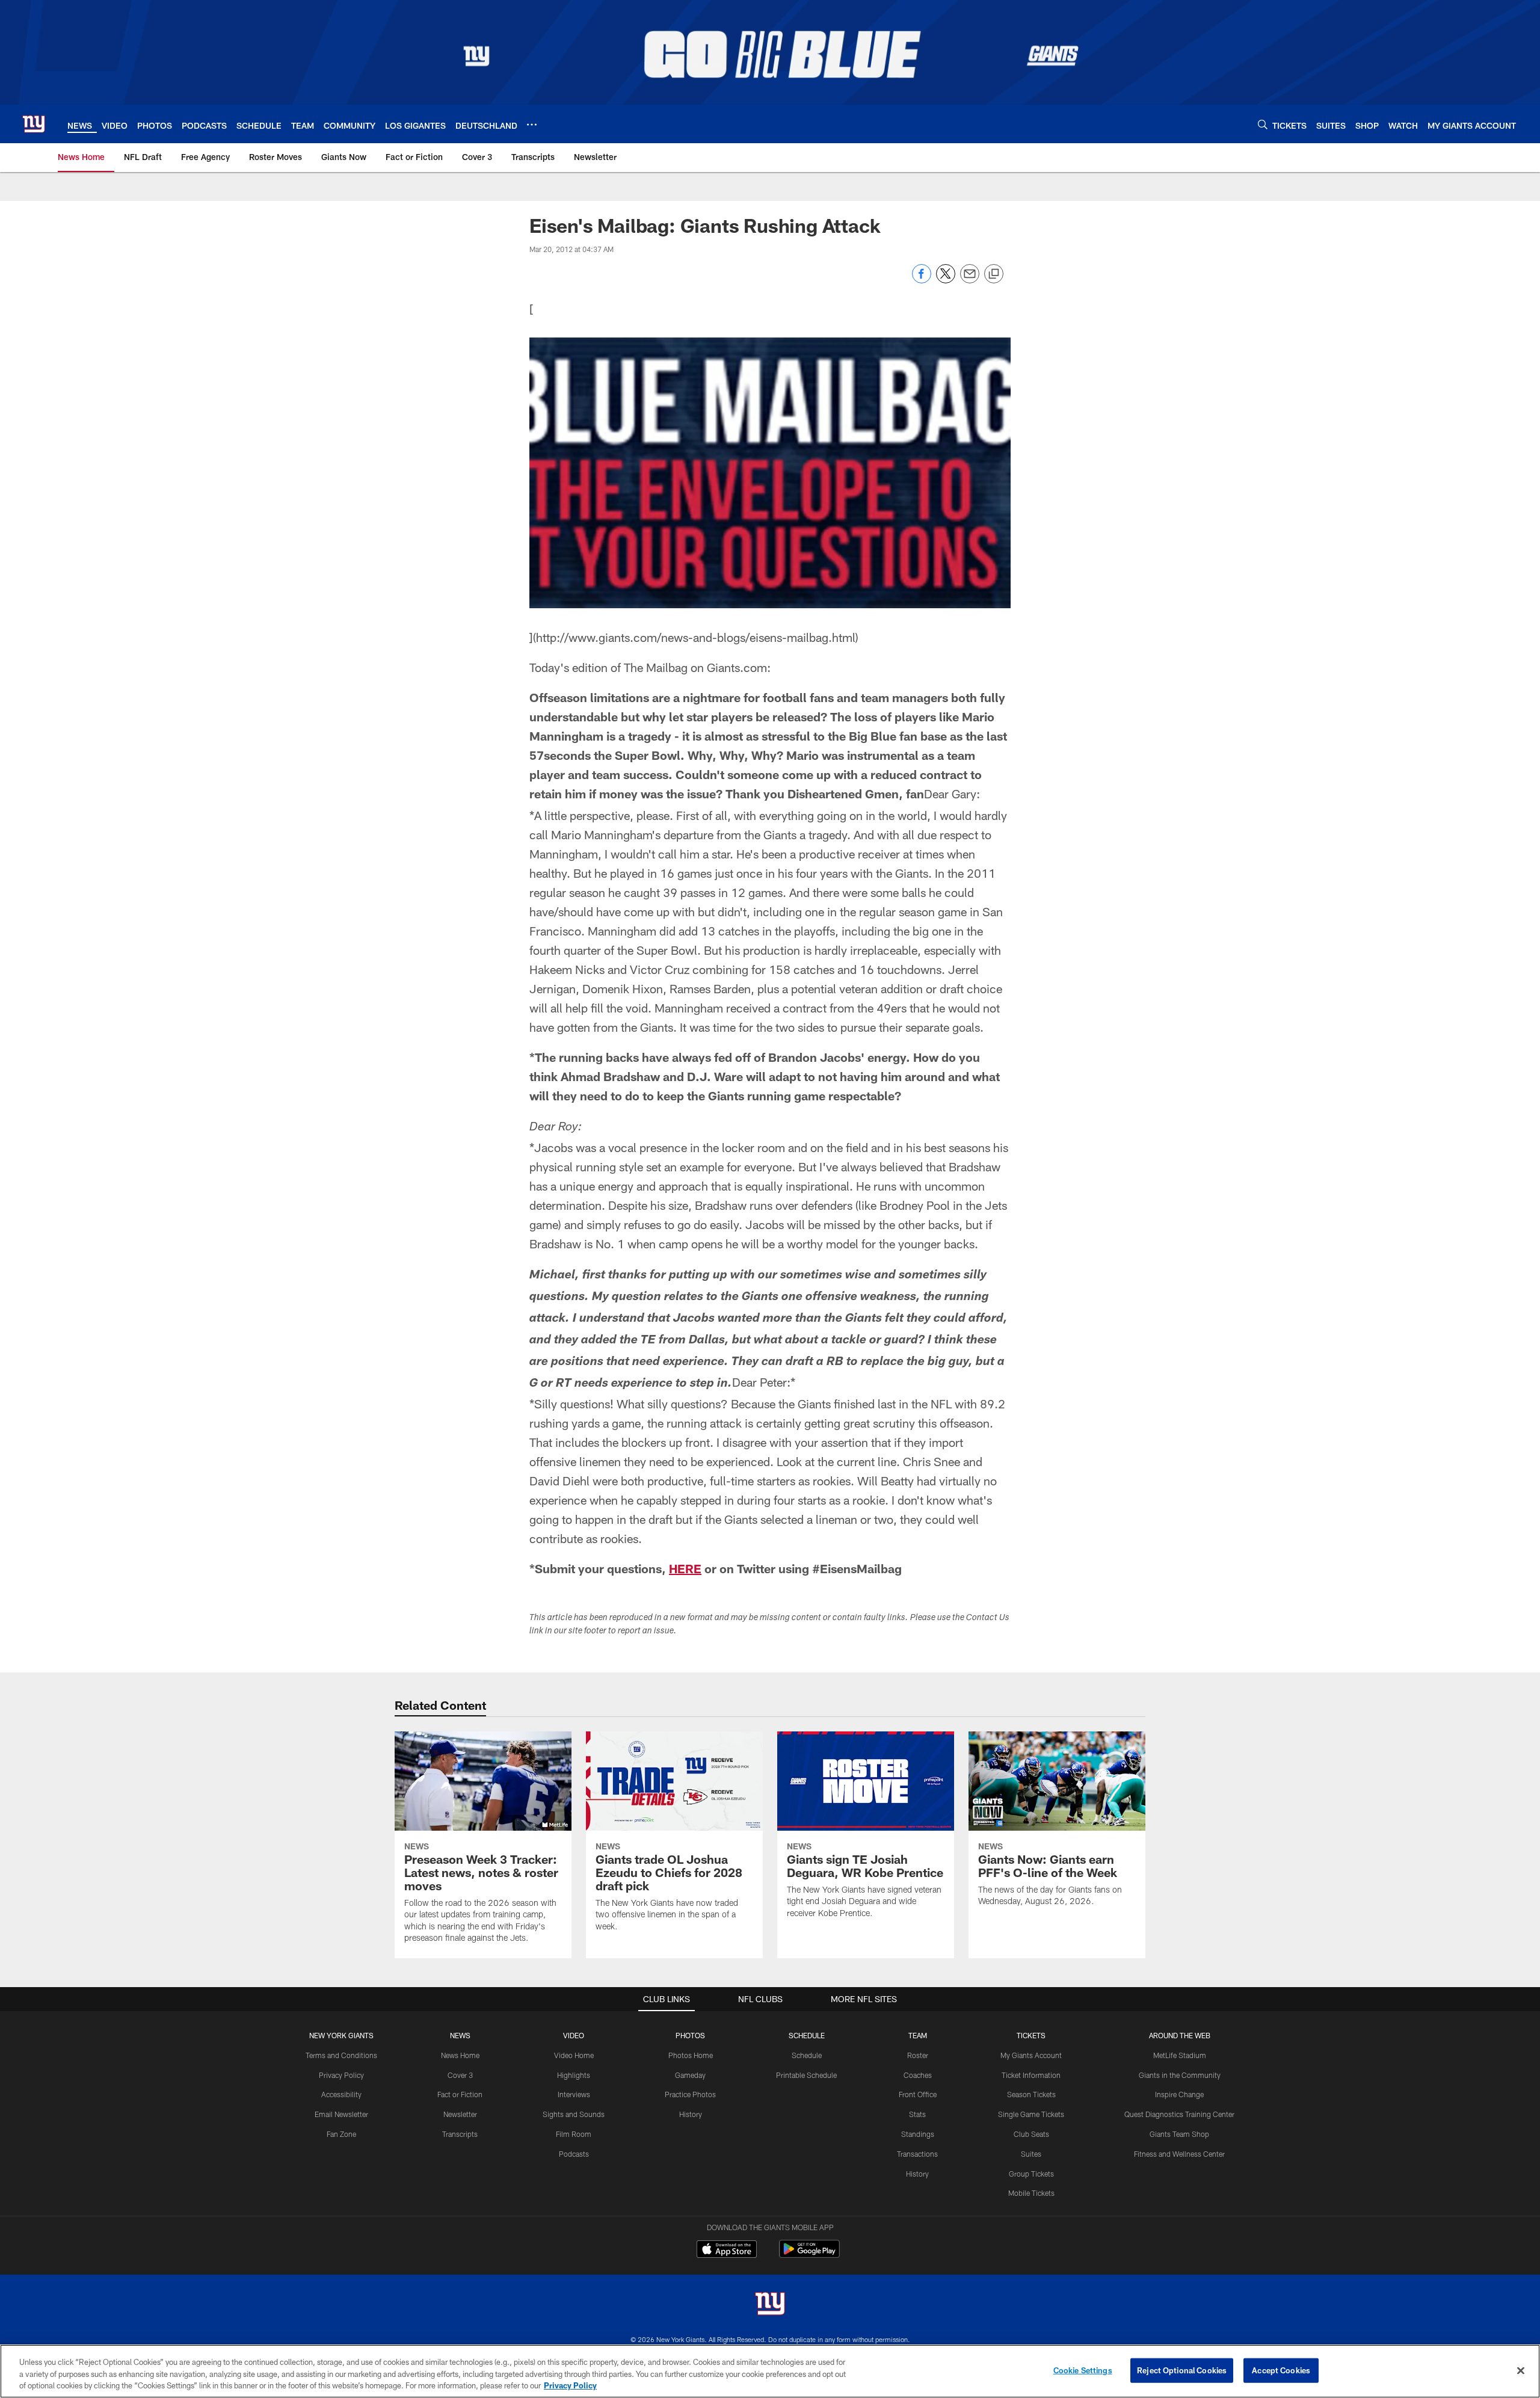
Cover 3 (460, 2075)
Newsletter (460, 2114)
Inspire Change (1179, 2094)
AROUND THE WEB (1180, 2035)
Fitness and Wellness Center (1179, 2154)
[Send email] (970, 280)
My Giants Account (1031, 2055)
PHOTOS (690, 2035)
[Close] (1521, 2370)
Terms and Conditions (341, 2055)
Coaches (918, 2075)
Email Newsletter (341, 2114)
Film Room (574, 2134)
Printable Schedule (806, 2075)
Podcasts (574, 2154)
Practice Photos (690, 2094)
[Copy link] (994, 274)
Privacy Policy (341, 2075)
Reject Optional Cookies (1182, 2370)
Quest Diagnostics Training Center (1179, 2114)
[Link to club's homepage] (34, 124)
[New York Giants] (770, 2305)
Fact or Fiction (460, 2094)
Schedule (807, 2055)
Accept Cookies (1281, 2370)
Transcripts (460, 2134)
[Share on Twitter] (946, 280)
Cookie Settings (1083, 2370)
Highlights (574, 2075)
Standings (918, 2134)
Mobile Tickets (1031, 2193)
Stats (917, 2114)
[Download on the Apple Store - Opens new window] (727, 2251)
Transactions (917, 2154)
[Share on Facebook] (922, 280)
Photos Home (691, 2055)
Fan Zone (341, 2134)
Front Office (918, 2094)
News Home (460, 2055)
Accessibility (341, 2094)
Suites (1031, 2154)
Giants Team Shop (1179, 2134)
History (691, 2114)
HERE (685, 1568)
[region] (770, 2371)
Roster (918, 2055)
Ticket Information (1031, 2075)
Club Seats (1031, 2134)
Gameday (690, 2075)
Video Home (574, 2055)
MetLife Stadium (1180, 2055)
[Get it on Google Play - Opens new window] (809, 2255)
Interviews (574, 2094)
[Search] (1263, 124)
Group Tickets (1031, 2174)
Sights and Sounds (574, 2114)
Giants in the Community (1180, 2075)
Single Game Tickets (1031, 2114)
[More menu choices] (532, 125)
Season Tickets (1031, 2094)
